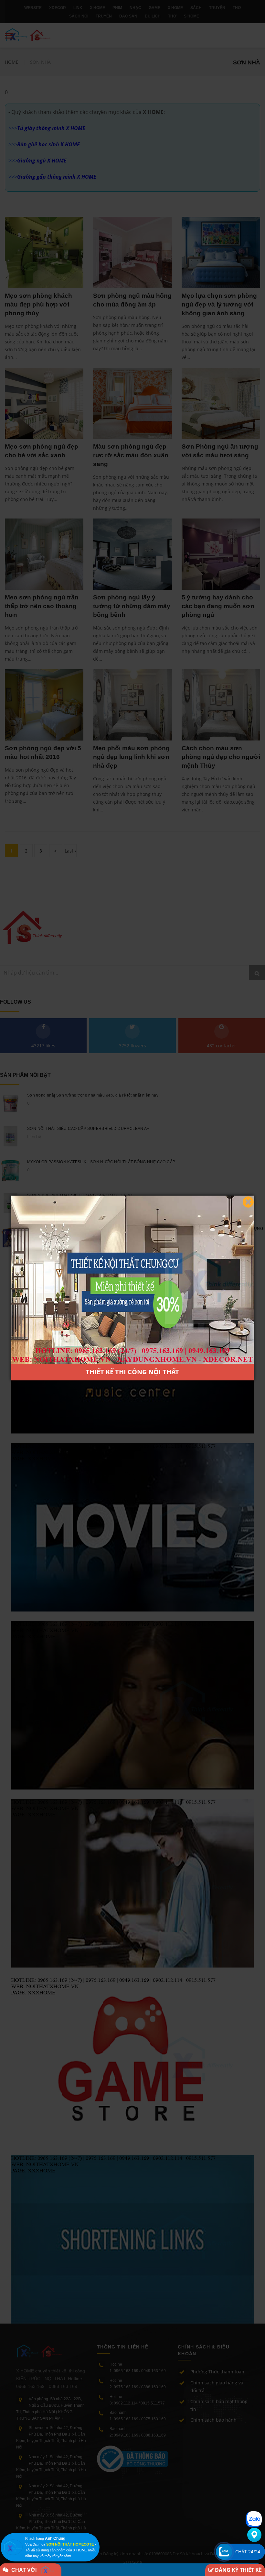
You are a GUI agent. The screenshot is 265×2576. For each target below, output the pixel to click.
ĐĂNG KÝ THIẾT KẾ (238, 2570)
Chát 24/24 (248, 2552)
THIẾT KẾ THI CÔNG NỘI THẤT (132, 1372)
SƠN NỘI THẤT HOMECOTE (70, 2544)
